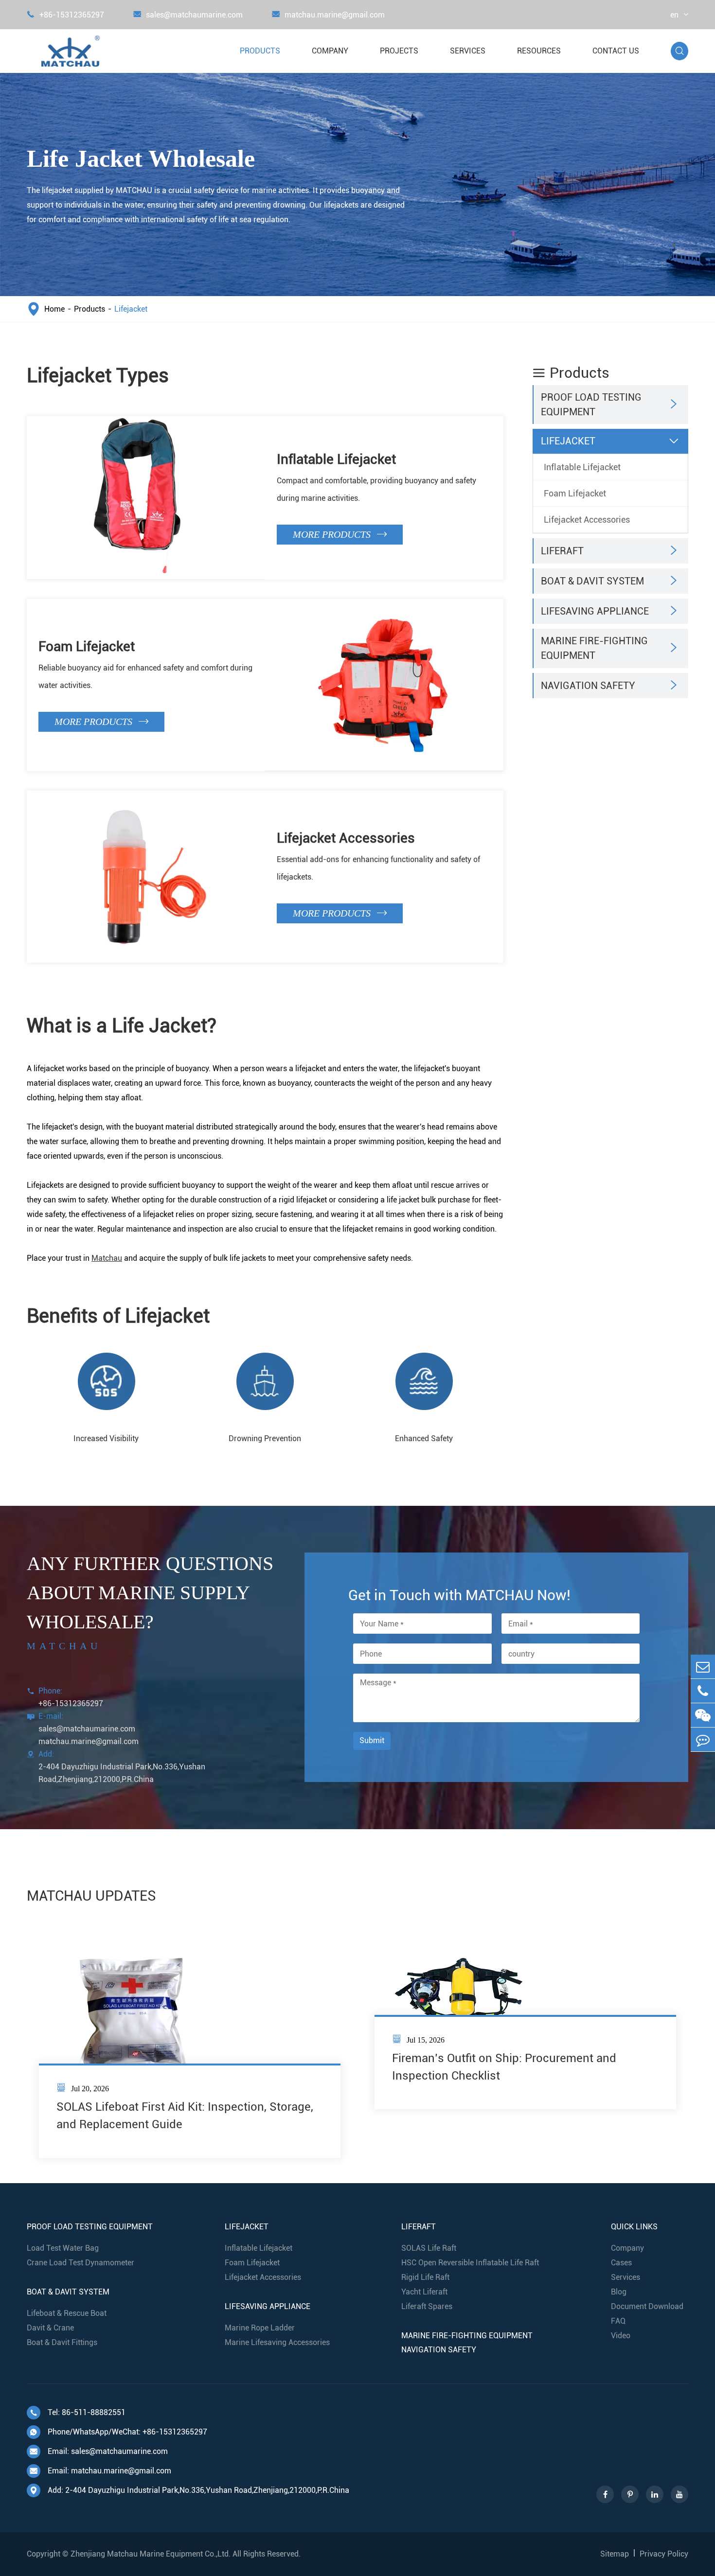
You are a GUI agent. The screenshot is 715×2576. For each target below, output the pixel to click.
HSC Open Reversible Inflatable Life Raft (470, 2263)
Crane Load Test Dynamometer (80, 2263)
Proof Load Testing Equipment (591, 405)
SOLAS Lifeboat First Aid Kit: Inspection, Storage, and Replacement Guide (185, 2116)
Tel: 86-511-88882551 (78, 2412)
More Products (340, 534)
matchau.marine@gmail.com (328, 15)
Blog (619, 2292)
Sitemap (615, 2554)
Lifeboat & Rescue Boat (67, 2313)
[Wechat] (703, 1715)
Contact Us (616, 51)
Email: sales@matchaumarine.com (99, 2451)
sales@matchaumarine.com (188, 15)
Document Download (647, 2306)
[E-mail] (703, 1667)
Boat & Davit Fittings (62, 2342)
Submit (372, 1740)
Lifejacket (131, 309)
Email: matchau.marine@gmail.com (100, 2471)
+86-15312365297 (65, 15)
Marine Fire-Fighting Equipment (594, 649)
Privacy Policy (664, 2554)
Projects (399, 51)
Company (330, 51)
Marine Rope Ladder (260, 2328)
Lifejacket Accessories (346, 838)
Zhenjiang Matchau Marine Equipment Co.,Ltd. (151, 2554)
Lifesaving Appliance (595, 611)
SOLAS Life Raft (429, 2248)
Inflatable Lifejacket (336, 459)
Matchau (107, 1258)
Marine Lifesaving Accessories (277, 2342)
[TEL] (703, 1691)
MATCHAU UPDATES (91, 1896)
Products (260, 51)
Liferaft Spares (427, 2306)
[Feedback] (703, 1739)
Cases (621, 2263)
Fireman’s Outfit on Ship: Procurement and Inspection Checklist (504, 2067)
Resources (539, 51)
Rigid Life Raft (425, 2277)
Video (621, 2336)
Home (54, 309)
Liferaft (562, 551)
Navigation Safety (588, 686)
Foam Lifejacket (87, 646)
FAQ (618, 2321)
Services (468, 51)
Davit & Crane (50, 2328)
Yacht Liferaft (424, 2292)
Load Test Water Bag (63, 2248)
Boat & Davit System (592, 581)
